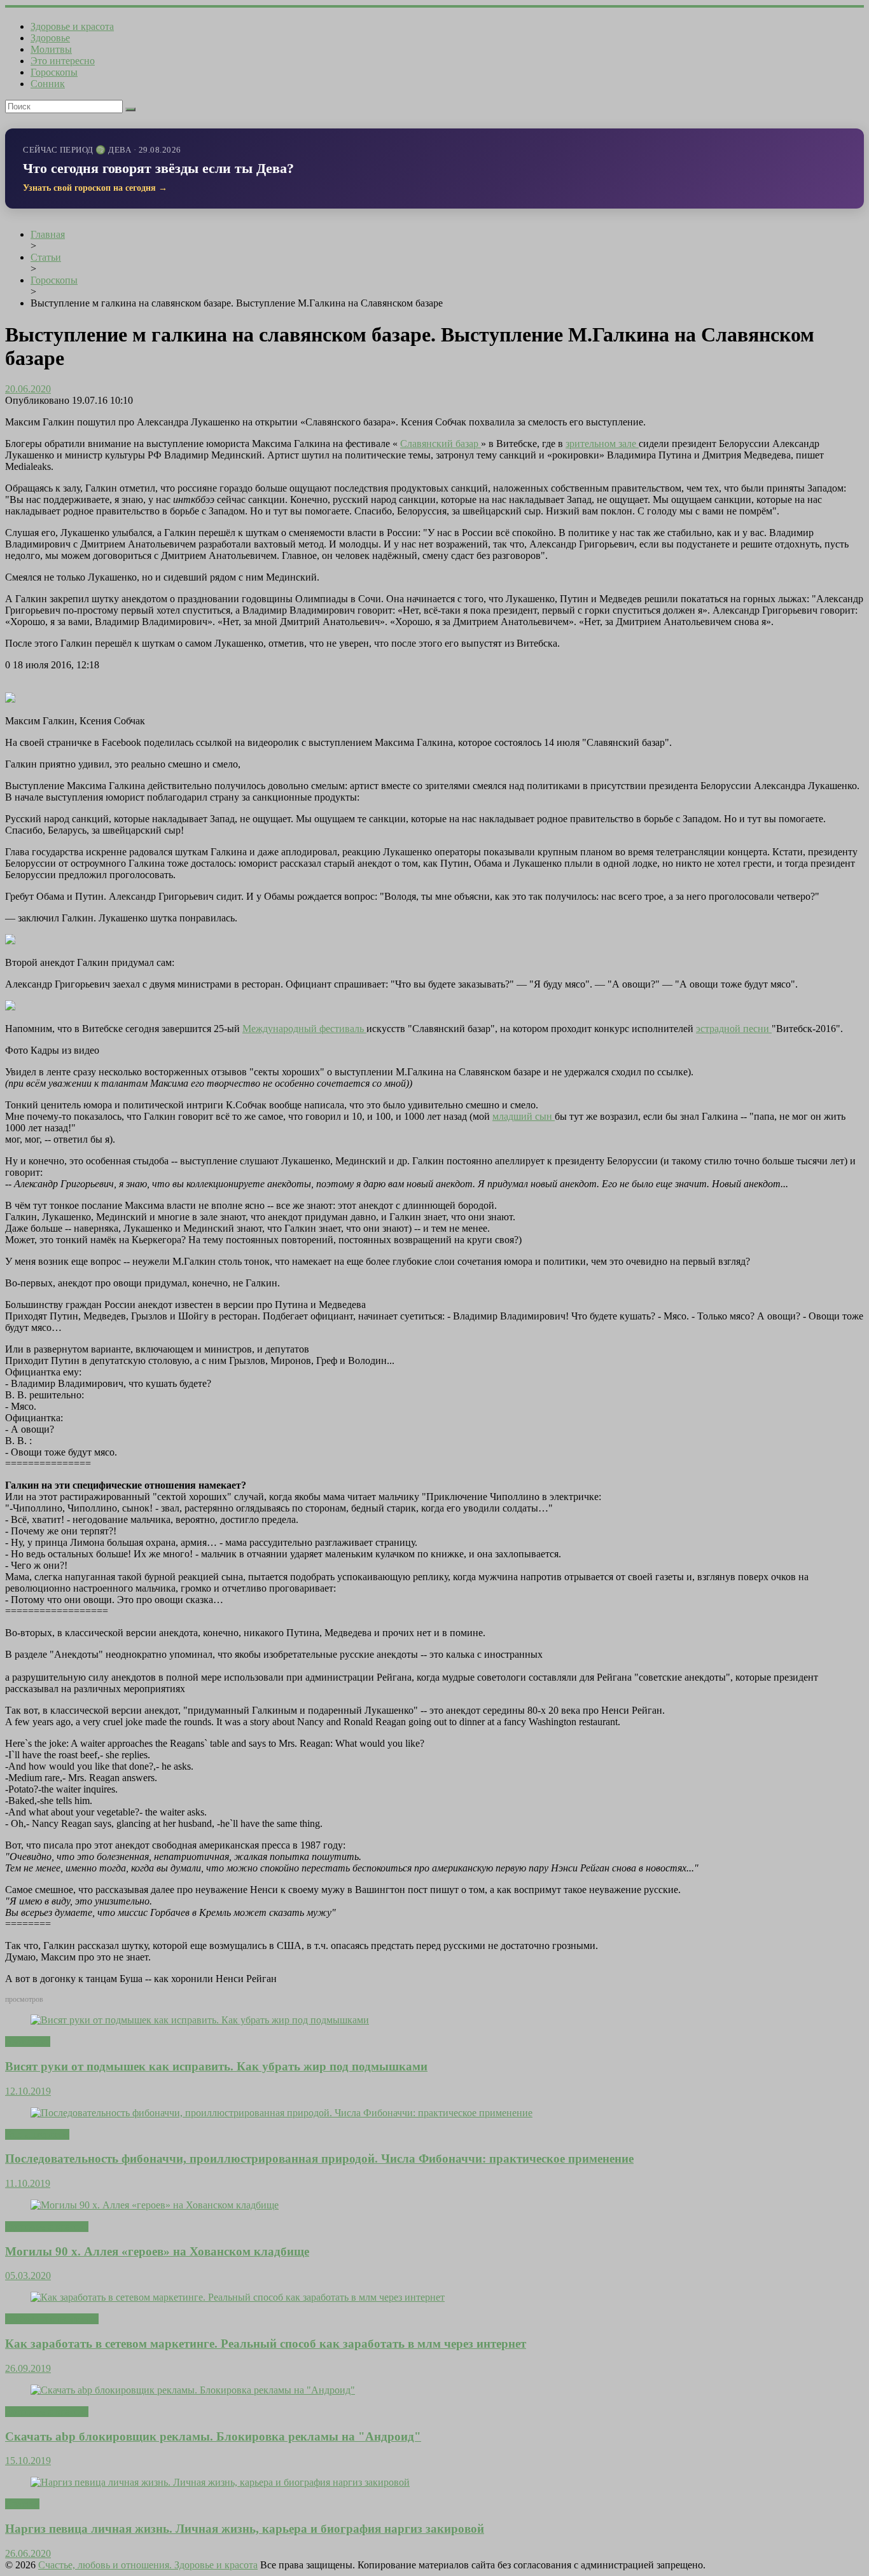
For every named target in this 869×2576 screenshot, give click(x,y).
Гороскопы (54, 72)
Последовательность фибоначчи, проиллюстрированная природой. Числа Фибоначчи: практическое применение (319, 2159)
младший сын (524, 1116)
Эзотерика (28, 2042)
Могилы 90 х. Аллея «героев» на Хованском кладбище (157, 2251)
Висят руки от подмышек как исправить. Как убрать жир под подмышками (216, 2066)
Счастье (22, 2504)
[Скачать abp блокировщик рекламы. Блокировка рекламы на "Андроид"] (193, 2390)
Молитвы (51, 49)
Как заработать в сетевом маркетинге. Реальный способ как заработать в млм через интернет (266, 2344)
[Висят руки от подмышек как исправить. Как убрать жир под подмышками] (200, 2020)
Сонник (48, 84)
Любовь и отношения (52, 2319)
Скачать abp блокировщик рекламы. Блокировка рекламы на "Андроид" (213, 2436)
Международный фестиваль (304, 1029)
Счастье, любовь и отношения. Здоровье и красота (148, 2565)
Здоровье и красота (72, 26)
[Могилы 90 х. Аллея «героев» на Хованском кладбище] (155, 2205)
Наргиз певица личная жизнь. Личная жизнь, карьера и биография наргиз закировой (245, 2529)
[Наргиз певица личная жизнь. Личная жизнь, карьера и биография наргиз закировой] (220, 2482)
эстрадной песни (734, 1029)
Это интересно (63, 61)
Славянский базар (441, 444)
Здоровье (50, 38)
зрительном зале (602, 444)
